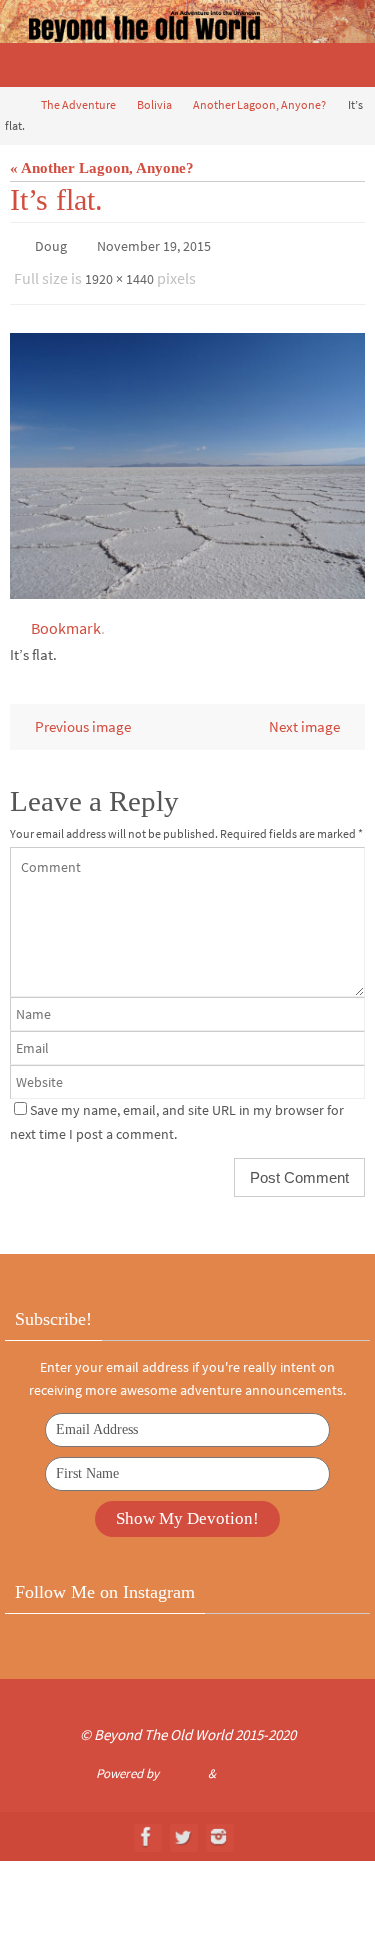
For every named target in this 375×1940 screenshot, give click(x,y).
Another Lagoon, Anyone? (259, 104)
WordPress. (249, 1764)
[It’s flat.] (187, 457)
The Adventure (78, 104)
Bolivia (154, 104)
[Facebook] (147, 1827)
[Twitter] (183, 1827)
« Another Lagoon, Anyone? (102, 167)
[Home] (13, 104)
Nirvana (183, 1764)
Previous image (83, 717)
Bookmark (66, 619)
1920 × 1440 (119, 274)
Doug (51, 245)
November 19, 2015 (154, 245)
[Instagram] (219, 1827)
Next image (304, 717)
